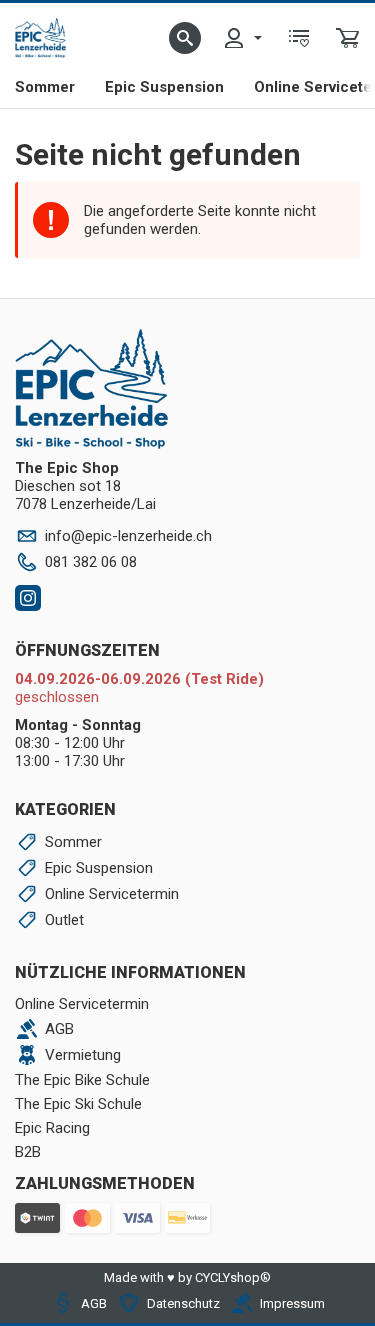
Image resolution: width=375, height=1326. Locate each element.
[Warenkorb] (348, 38)
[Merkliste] (299, 38)
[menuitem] (242, 38)
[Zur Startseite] (40, 38)
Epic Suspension (164, 87)
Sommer (45, 87)
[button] (185, 38)
